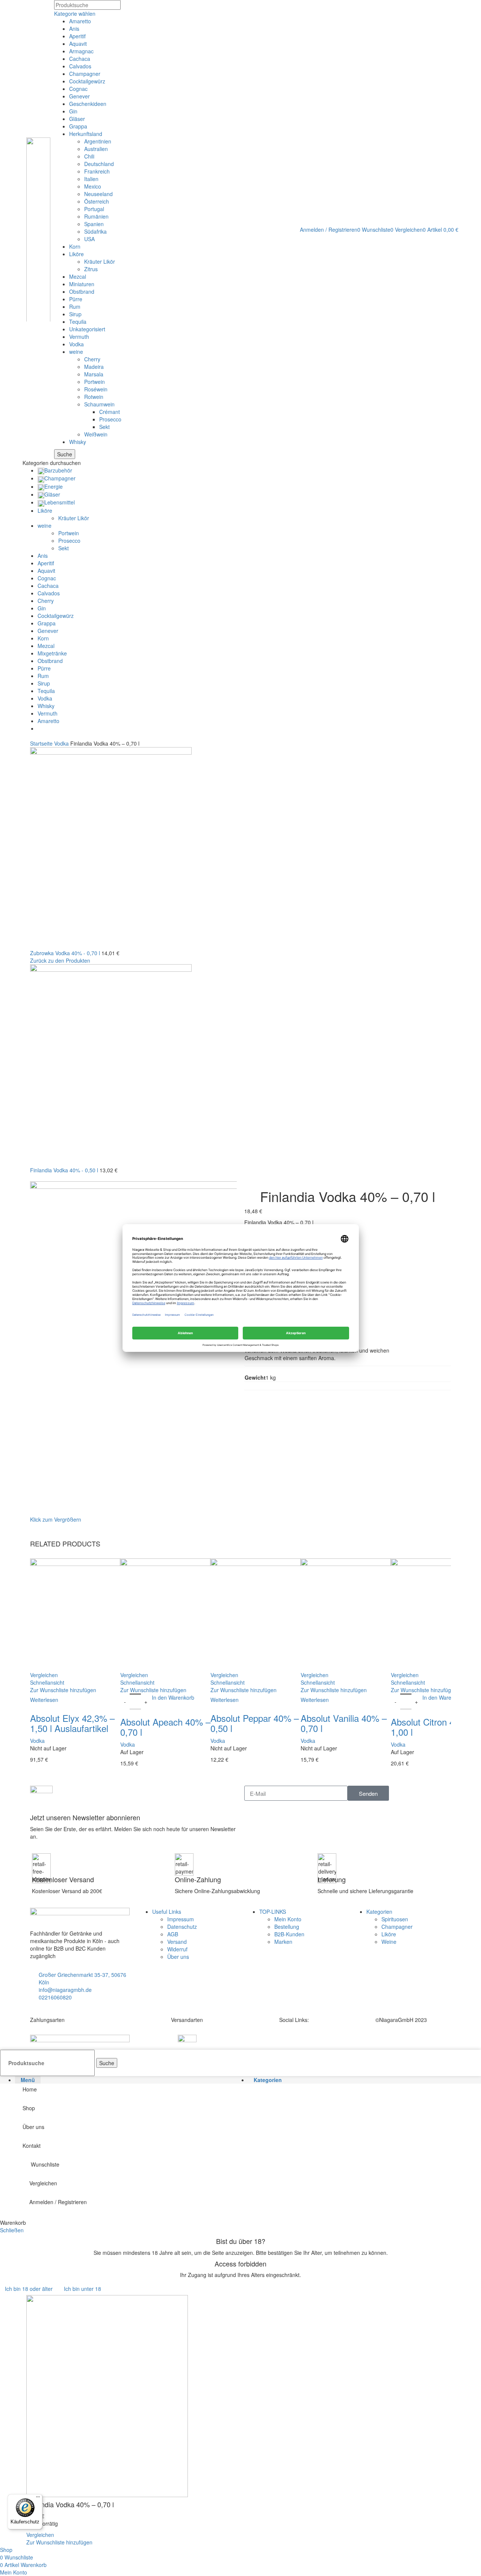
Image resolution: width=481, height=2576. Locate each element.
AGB (173, 1934)
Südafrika (95, 231)
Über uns (178, 1957)
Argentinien (98, 141)
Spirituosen (395, 1919)
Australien (96, 149)
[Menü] (38, 2499)
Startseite (42, 743)
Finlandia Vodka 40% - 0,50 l (65, 1170)
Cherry (92, 359)
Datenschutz (182, 1927)
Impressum (181, 1919)
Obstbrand (82, 291)
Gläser (77, 119)
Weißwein (96, 434)
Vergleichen (43, 2183)
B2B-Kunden (289, 1934)
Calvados (80, 66)
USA (89, 239)
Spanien (94, 224)
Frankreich (97, 171)
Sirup (75, 314)
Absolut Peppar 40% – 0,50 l (255, 1723)
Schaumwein (99, 404)
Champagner (85, 74)
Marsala (94, 374)
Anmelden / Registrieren (58, 2202)
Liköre (76, 254)
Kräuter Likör (100, 261)
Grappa (78, 126)
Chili (89, 156)
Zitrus (91, 269)
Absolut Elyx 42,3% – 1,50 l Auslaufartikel (72, 1723)
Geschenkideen (88, 104)
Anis (74, 29)
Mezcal (78, 276)
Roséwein (96, 389)
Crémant (110, 412)
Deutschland (99, 164)
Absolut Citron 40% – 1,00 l (433, 1727)
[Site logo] (38, 229)
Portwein (95, 382)
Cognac (78, 89)
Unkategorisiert (87, 329)
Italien (91, 179)
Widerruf (177, 1949)
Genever (79, 96)
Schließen (12, 2230)
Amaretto (80, 21)
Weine (389, 1942)
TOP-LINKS (273, 1912)
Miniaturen (82, 284)
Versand (177, 1942)
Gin (73, 111)
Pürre (76, 299)
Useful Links (167, 1912)
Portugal (94, 209)
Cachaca (80, 59)
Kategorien (379, 1912)
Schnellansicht (47, 1682)
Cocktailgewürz (87, 81)
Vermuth (79, 337)
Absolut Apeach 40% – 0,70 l (165, 1727)
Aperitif (77, 36)
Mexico (93, 186)
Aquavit (78, 44)
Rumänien (96, 216)
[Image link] (80, 2039)
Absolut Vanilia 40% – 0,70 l (344, 1723)
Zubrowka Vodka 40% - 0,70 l (66, 953)
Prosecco (110, 419)
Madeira (94, 367)
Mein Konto (288, 1919)
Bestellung (287, 1927)
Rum (75, 307)
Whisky (78, 442)
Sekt (104, 427)
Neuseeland (98, 194)
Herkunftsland (86, 134)
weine (76, 352)
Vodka (76, 344)
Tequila (78, 322)
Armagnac (81, 51)
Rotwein (94, 397)
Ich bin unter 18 (82, 2289)
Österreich (97, 201)
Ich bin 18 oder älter (29, 2289)
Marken (283, 1942)
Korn (75, 246)
